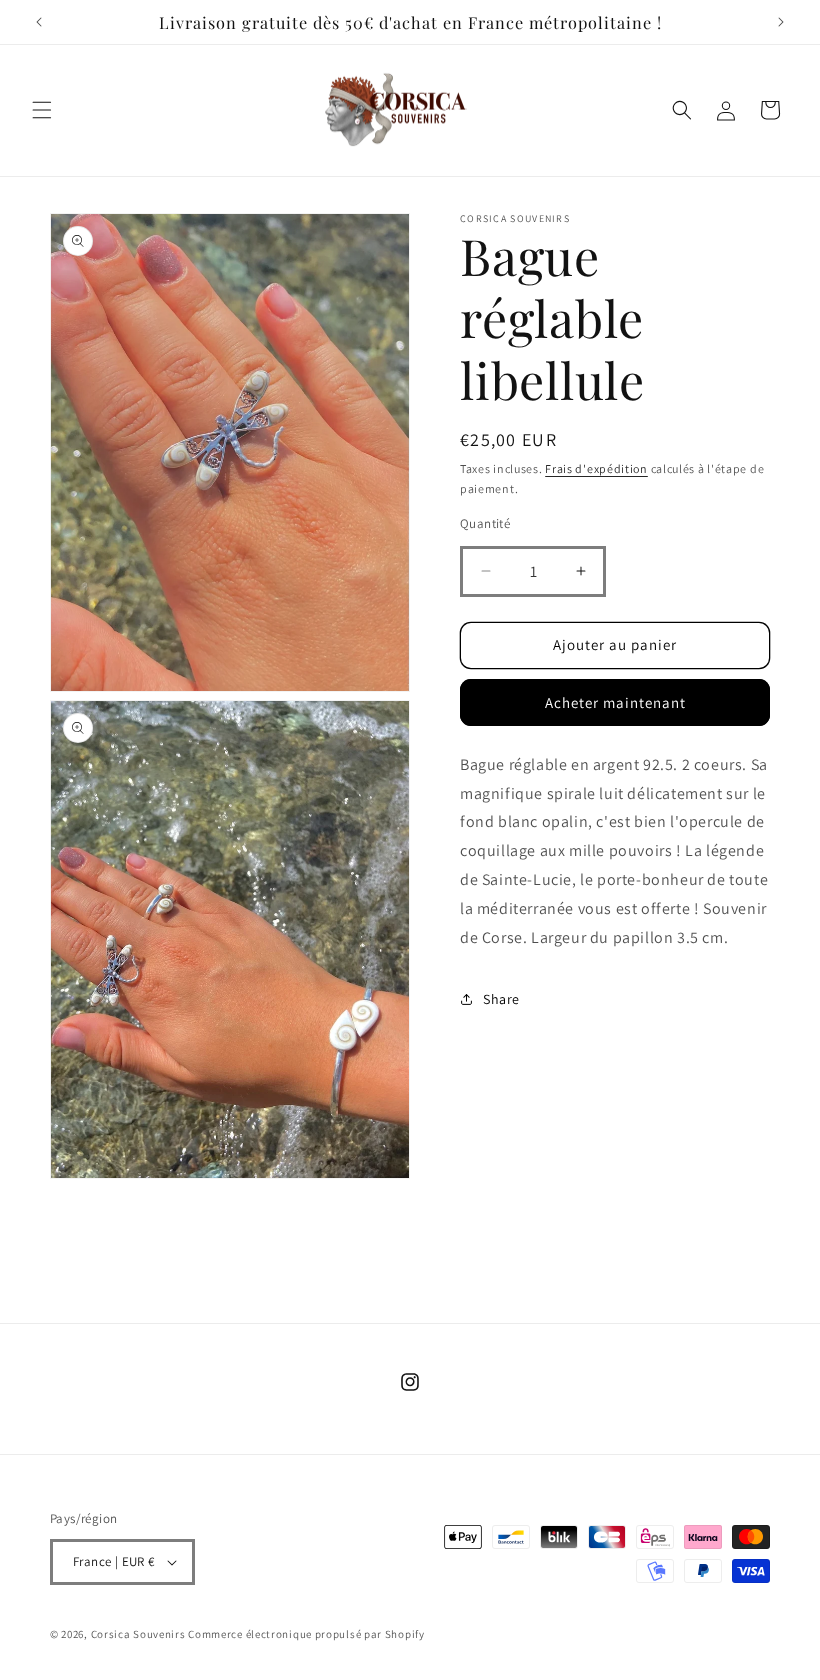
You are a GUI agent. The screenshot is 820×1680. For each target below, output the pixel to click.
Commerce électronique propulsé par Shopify (306, 1634)
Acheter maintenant (615, 702)
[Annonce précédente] (39, 22)
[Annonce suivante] (781, 22)
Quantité (485, 523)
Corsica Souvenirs (138, 1634)
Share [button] (501, 999)
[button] (42, 110)
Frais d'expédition (596, 468)
